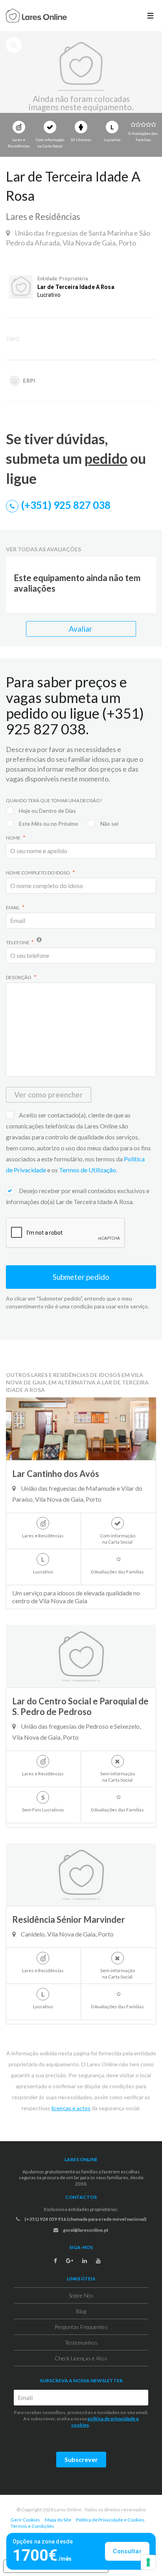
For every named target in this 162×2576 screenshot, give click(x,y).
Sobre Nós (81, 2295)
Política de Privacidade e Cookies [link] (110, 2520)
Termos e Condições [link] (32, 2526)
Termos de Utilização (87, 1170)
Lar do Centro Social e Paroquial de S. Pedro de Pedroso (80, 1706)
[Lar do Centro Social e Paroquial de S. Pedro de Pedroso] (81, 1656)
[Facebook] (55, 2261)
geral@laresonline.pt (85, 2230)
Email (13, 907)
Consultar (127, 2551)
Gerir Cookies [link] (25, 2520)
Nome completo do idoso (38, 873)
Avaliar (81, 629)
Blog (81, 2311)
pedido (106, 458)
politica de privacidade (111, 2419)
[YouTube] (98, 2261)
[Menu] (150, 15)
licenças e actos (71, 2108)
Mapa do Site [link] (58, 2520)
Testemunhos (81, 2343)
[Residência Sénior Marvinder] (81, 1875)
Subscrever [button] (81, 2459)
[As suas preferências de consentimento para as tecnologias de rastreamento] (148, 2562)
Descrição (19, 977)
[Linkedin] (85, 2261)
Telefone (18, 942)
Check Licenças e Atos (81, 2358)
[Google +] (70, 2261)
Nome (14, 838)
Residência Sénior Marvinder (69, 1919)
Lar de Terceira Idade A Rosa (76, 287)
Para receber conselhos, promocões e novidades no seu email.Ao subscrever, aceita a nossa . (81, 2419)
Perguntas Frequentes (81, 2327)
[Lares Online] (36, 16)
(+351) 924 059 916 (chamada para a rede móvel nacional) (85, 2219)
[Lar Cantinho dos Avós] (81, 1429)
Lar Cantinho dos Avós (56, 1474)
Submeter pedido (81, 1277)
